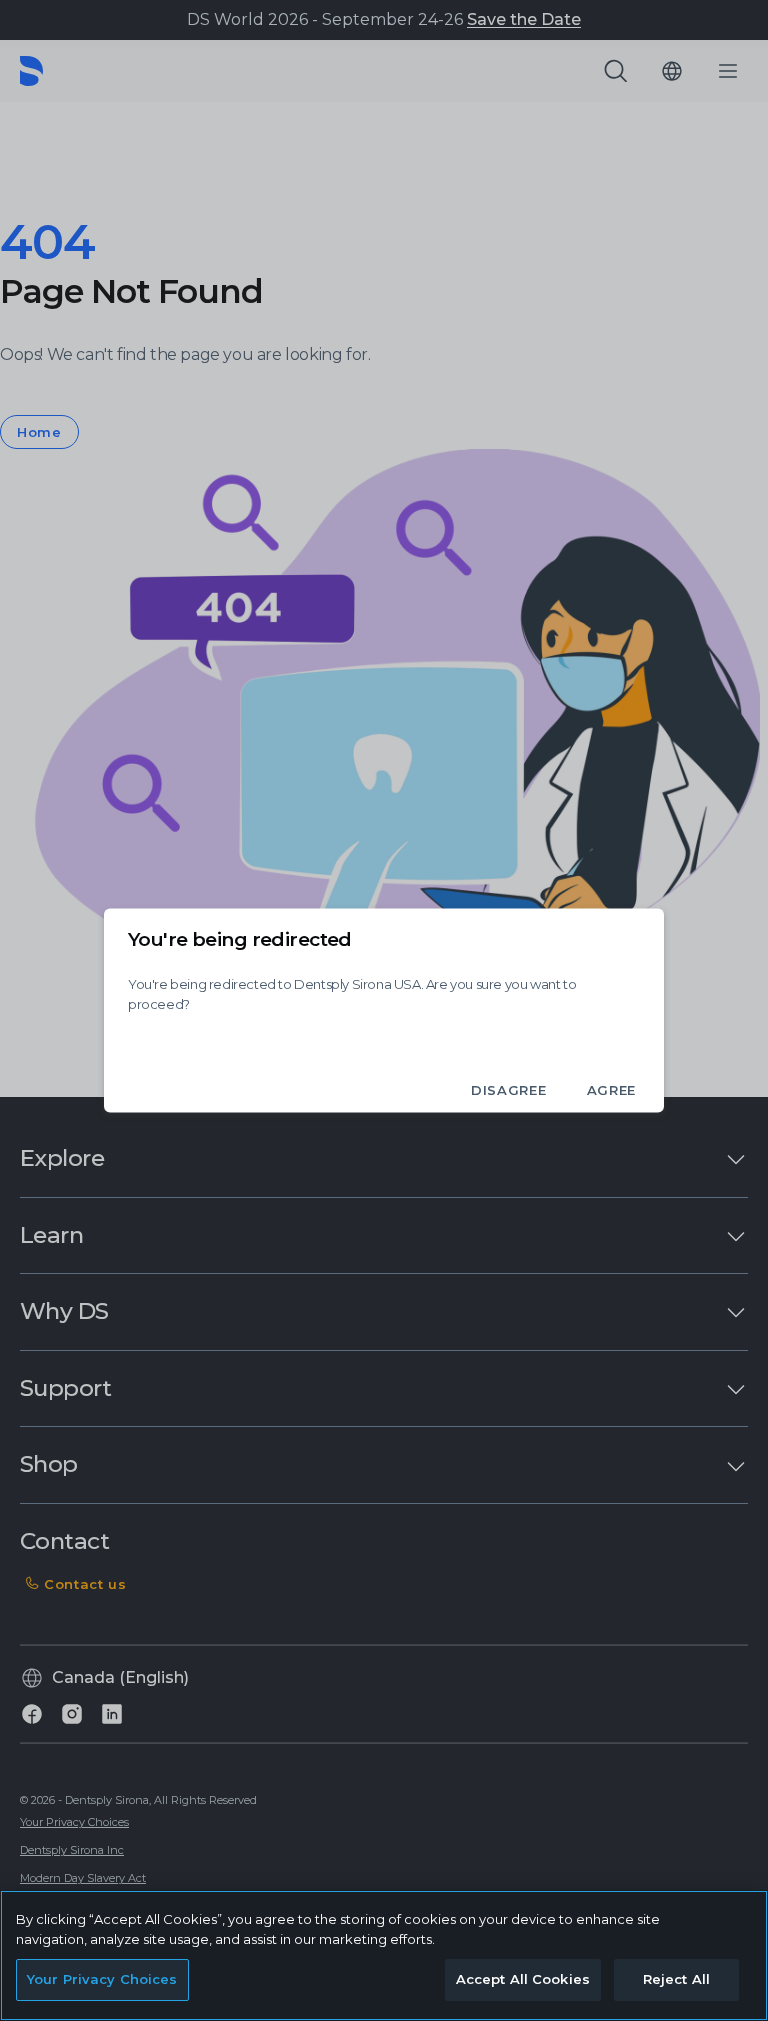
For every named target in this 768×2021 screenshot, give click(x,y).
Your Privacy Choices (102, 1979)
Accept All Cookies (523, 1979)
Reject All (676, 1979)
